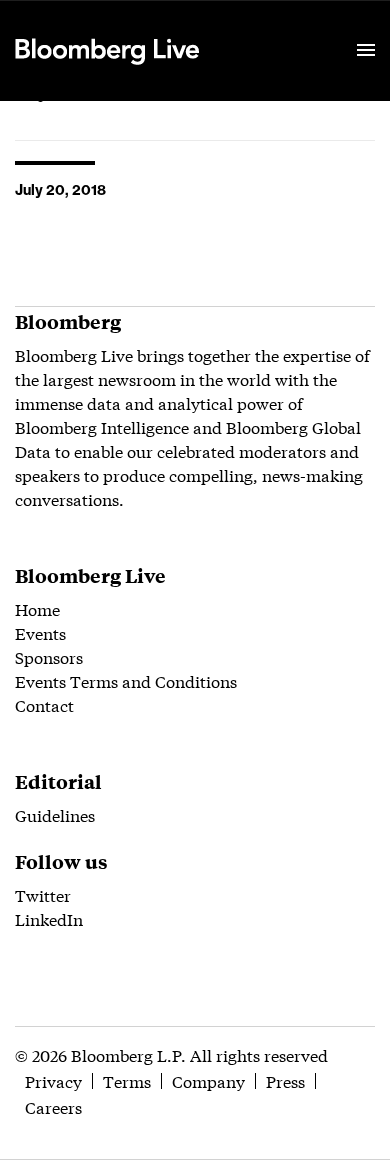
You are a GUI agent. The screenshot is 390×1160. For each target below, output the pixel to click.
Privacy (53, 1080)
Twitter (43, 894)
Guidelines (55, 814)
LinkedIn (49, 918)
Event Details (263, 26)
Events (40, 632)
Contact (44, 704)
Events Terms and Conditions (126, 680)
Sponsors (49, 656)
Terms (127, 1080)
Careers (53, 1106)
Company (208, 1080)
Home (37, 608)
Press (285, 1080)
